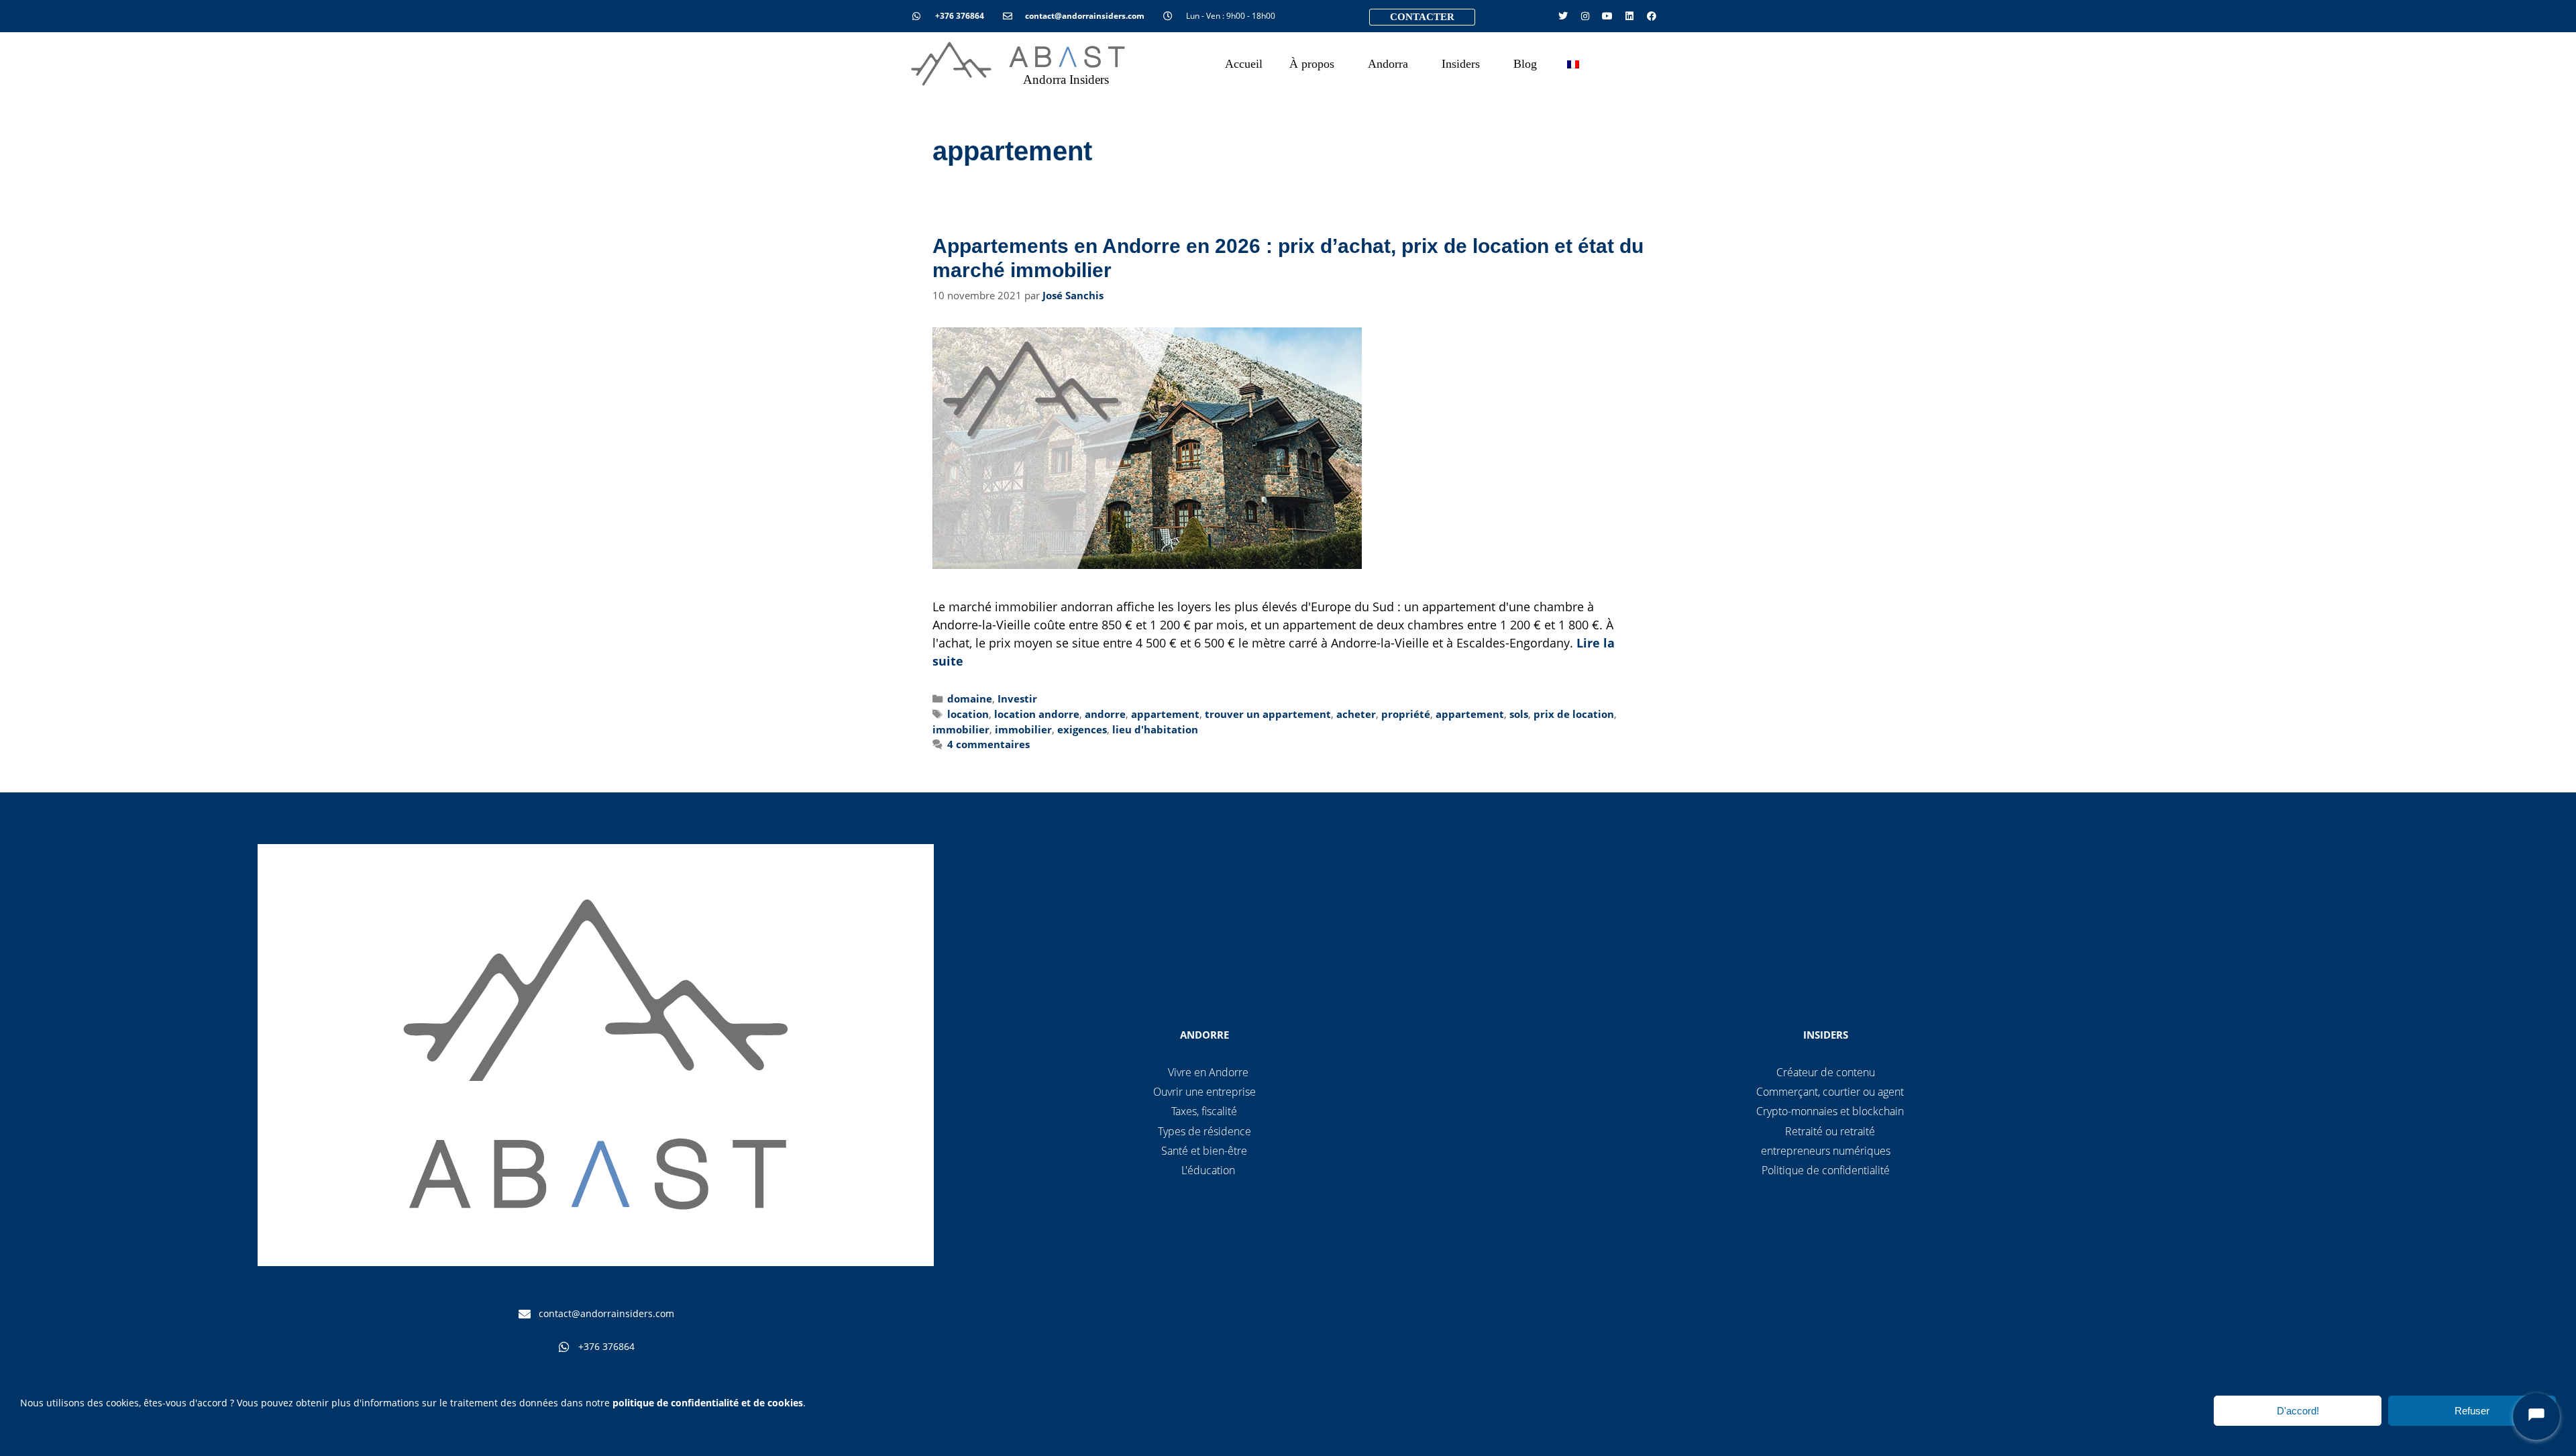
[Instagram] (1585, 16)
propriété (1406, 714)
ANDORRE (1204, 1035)
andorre (1105, 714)
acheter (1356, 714)
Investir (1017, 698)
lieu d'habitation (1155, 729)
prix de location (1574, 714)
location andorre (1037, 714)
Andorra (1388, 64)
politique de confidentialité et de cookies (708, 1403)
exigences (1082, 729)
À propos (1312, 64)
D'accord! (2298, 1411)
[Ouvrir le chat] (2536, 1416)
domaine (970, 698)
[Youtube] (1607, 16)
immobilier (961, 729)
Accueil (1244, 64)
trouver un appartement (1268, 714)
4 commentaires (988, 744)
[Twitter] (1563, 16)
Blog (1525, 64)
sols (1519, 714)
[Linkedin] (1629, 16)
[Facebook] (1652, 16)
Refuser (2472, 1411)
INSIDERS (1826, 1035)
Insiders (1461, 64)
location (968, 714)
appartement (1165, 714)
